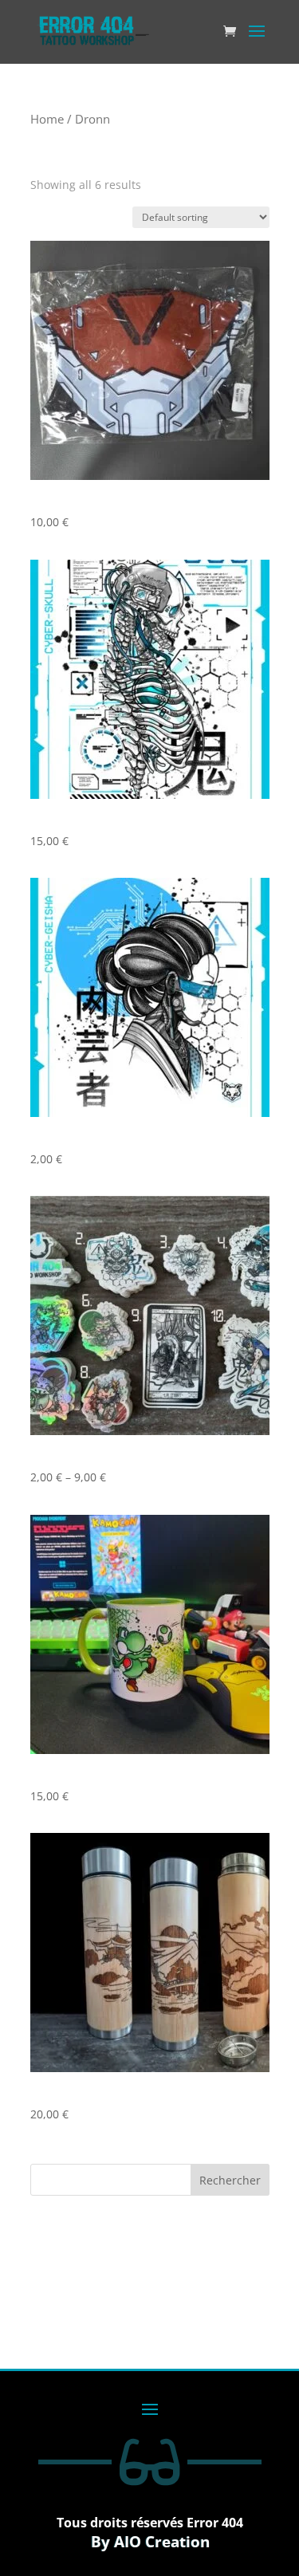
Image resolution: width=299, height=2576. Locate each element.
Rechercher (230, 2180)
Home (47, 119)
